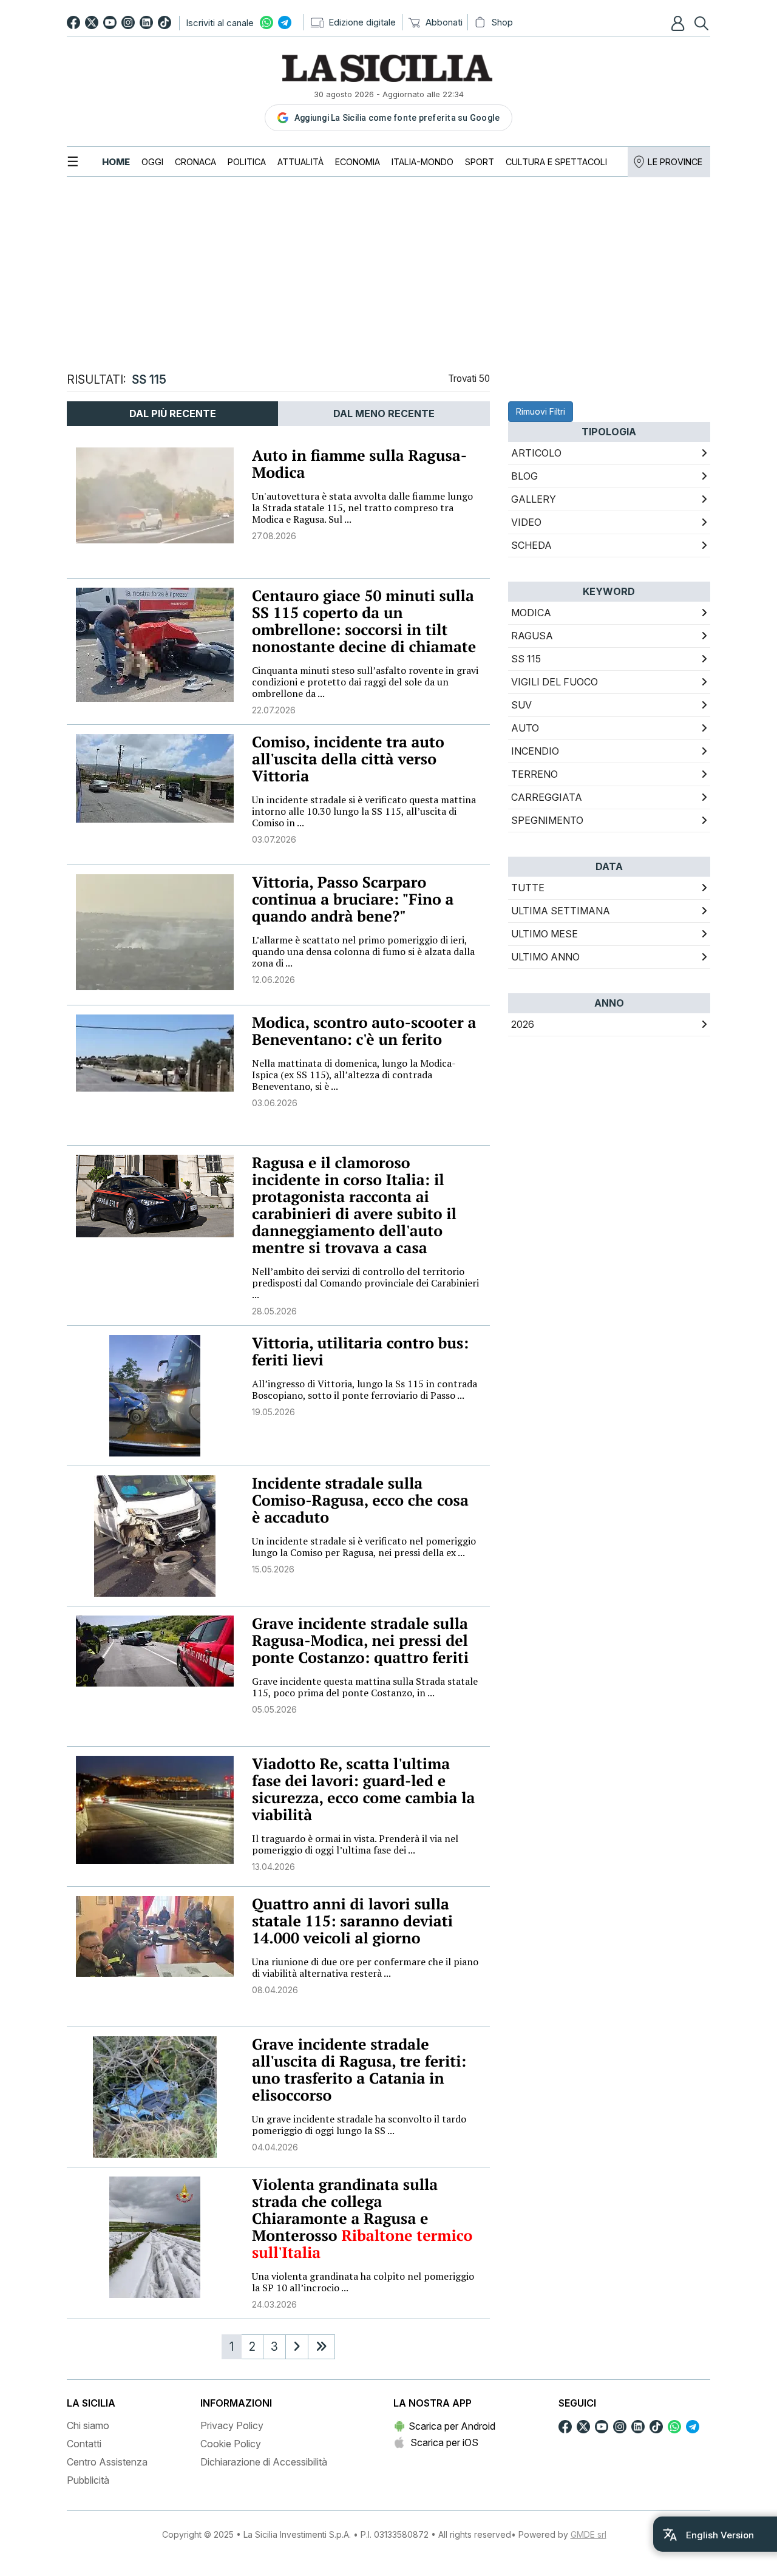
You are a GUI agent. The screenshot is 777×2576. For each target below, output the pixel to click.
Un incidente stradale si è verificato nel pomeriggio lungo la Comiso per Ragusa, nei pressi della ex (364, 1547)
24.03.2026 (274, 2304)
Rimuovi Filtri (541, 411)
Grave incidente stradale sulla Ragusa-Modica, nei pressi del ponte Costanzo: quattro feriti (360, 1641)
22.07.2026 (274, 710)
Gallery (534, 499)
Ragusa (532, 636)
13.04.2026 (273, 1867)
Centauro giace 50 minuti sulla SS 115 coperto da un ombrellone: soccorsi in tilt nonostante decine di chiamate (364, 621)
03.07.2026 (274, 839)
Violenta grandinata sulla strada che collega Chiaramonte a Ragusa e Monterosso (345, 2210)
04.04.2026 (275, 2147)
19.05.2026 (273, 1412)
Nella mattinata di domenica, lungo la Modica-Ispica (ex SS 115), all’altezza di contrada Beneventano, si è (354, 1075)
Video (526, 522)
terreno (534, 774)
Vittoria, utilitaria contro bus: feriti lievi (360, 1352)
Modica (531, 613)
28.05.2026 (274, 1311)
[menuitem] (116, 162)
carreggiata (547, 797)
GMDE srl (589, 2534)
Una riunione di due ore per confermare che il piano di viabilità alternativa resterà (365, 1967)
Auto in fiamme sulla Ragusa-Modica (359, 464)
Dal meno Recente (384, 413)
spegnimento (547, 820)
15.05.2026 (273, 1569)
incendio (535, 751)
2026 (523, 1024)
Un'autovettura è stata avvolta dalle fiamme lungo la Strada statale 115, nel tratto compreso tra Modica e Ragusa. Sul (362, 508)
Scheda (531, 545)
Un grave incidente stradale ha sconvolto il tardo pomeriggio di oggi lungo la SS (359, 2125)
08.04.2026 (275, 1990)
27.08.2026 (274, 536)
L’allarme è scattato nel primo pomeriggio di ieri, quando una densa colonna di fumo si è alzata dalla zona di (363, 951)
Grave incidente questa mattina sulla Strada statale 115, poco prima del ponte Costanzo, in (365, 1687)
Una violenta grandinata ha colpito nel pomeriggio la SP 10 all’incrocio (363, 2282)
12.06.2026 (273, 980)
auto (525, 728)
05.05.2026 (274, 1709)
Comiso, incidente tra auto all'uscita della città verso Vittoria (348, 759)
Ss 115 (526, 659)
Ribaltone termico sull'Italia (362, 2244)
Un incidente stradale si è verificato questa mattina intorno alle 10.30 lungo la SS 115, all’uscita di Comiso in (364, 811)
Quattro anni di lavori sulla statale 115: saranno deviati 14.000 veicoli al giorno (352, 1921)
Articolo (536, 453)
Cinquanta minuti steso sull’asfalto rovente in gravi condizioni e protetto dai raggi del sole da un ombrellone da (365, 682)
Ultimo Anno (545, 957)
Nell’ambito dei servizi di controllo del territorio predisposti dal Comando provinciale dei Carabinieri (365, 1283)
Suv (521, 705)
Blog (524, 476)
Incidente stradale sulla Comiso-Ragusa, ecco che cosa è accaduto (360, 1500)
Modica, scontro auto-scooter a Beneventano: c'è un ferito (364, 1031)
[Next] (297, 2347)
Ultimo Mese (545, 934)
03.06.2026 (275, 1103)
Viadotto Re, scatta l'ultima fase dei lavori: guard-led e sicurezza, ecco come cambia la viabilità (363, 1789)
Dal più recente (173, 413)
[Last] (321, 2347)
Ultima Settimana (561, 911)
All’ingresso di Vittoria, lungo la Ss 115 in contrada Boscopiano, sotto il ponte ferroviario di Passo (365, 1389)
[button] (679, 23)
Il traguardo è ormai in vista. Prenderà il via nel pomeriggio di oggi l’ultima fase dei (355, 1844)
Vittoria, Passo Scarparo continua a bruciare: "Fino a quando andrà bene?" (353, 899)
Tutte (528, 888)
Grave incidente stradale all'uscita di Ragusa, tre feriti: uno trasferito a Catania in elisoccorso (359, 2070)
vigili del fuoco (555, 682)
